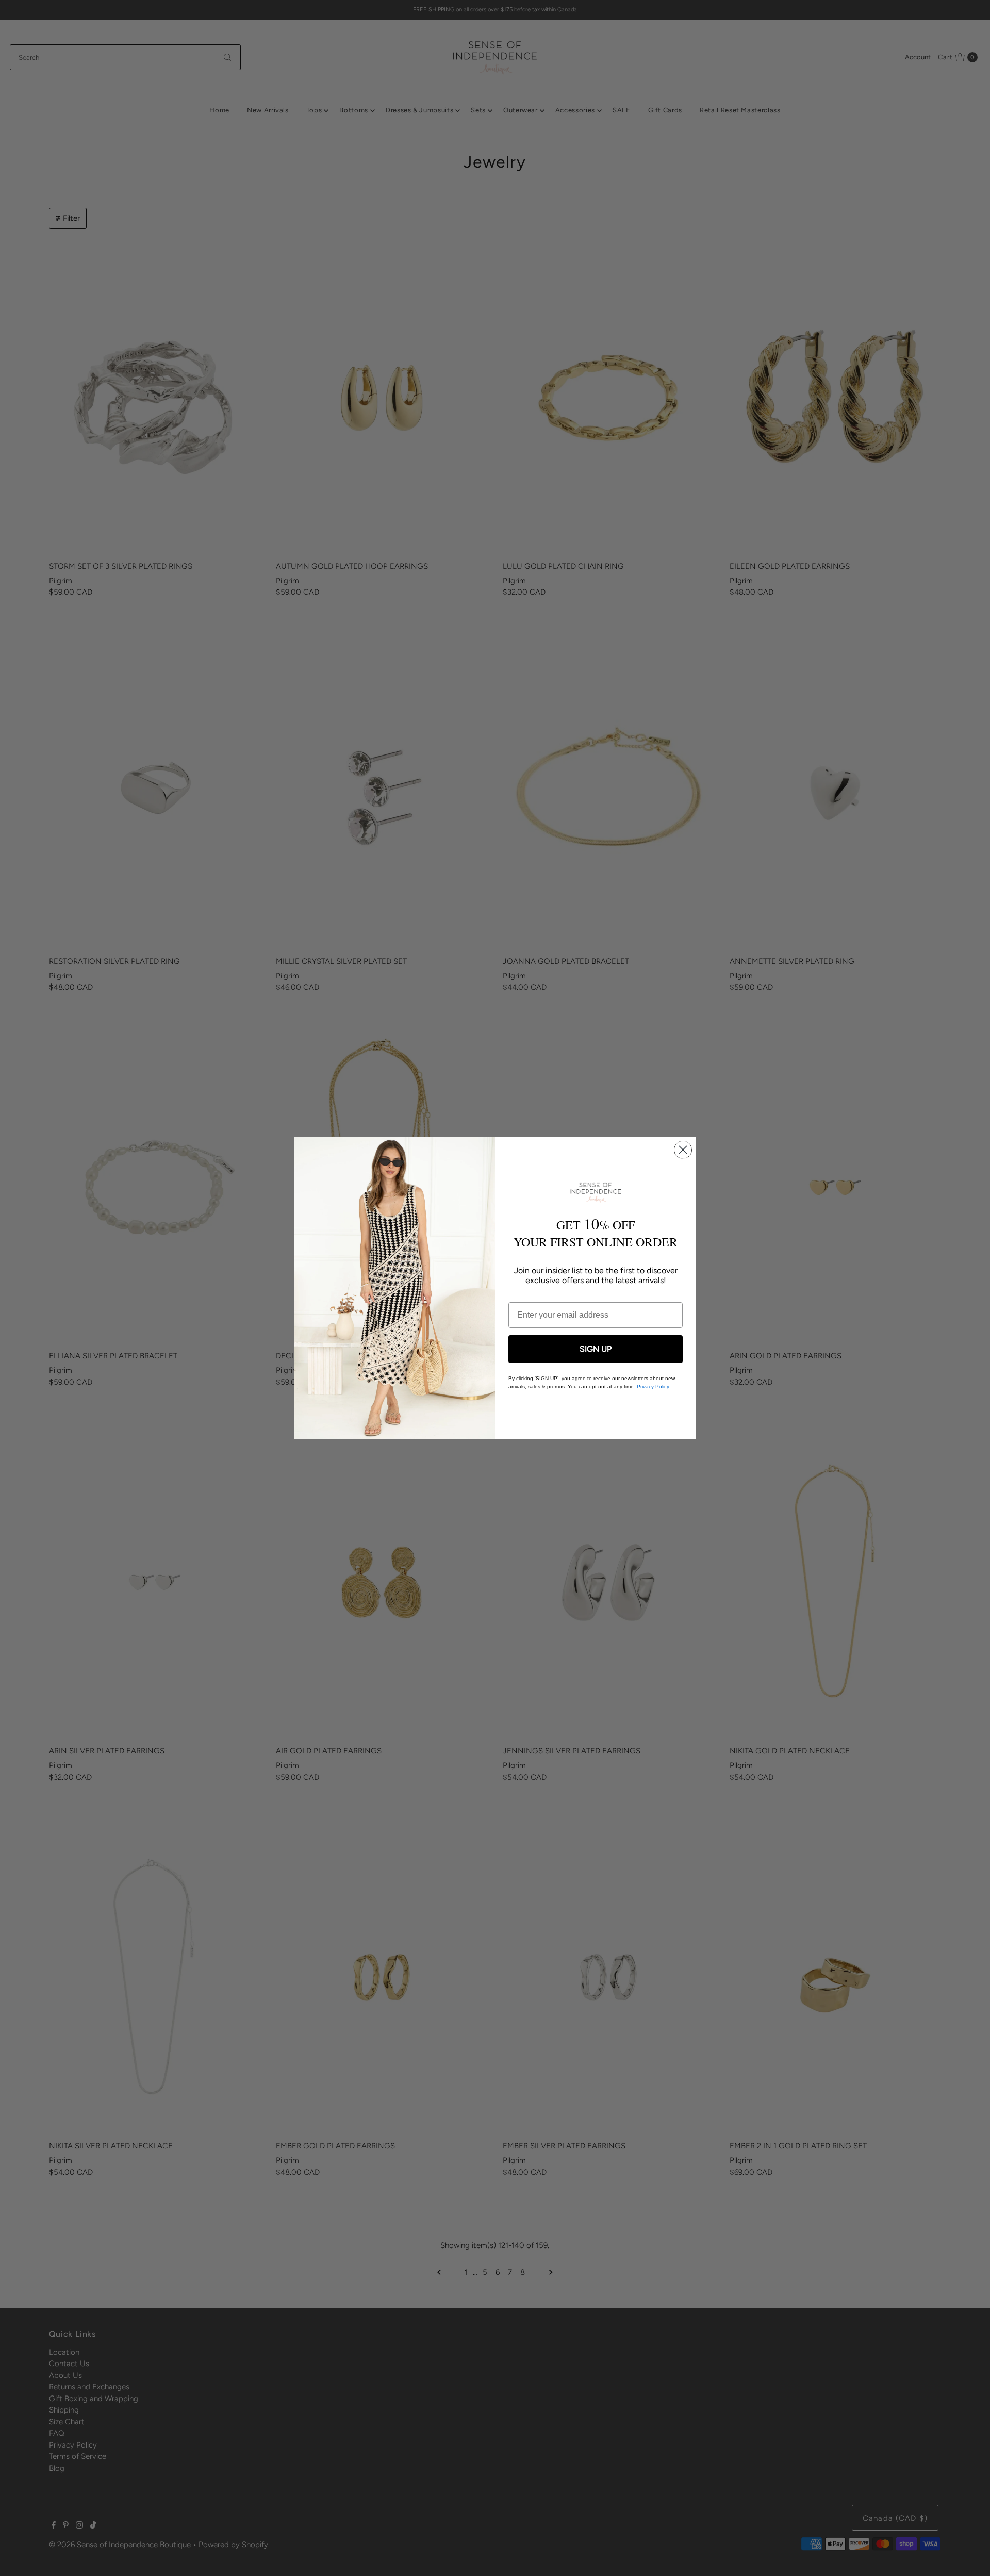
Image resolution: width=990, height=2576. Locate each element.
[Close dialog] (683, 1150)
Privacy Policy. (654, 1387)
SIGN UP (596, 1349)
